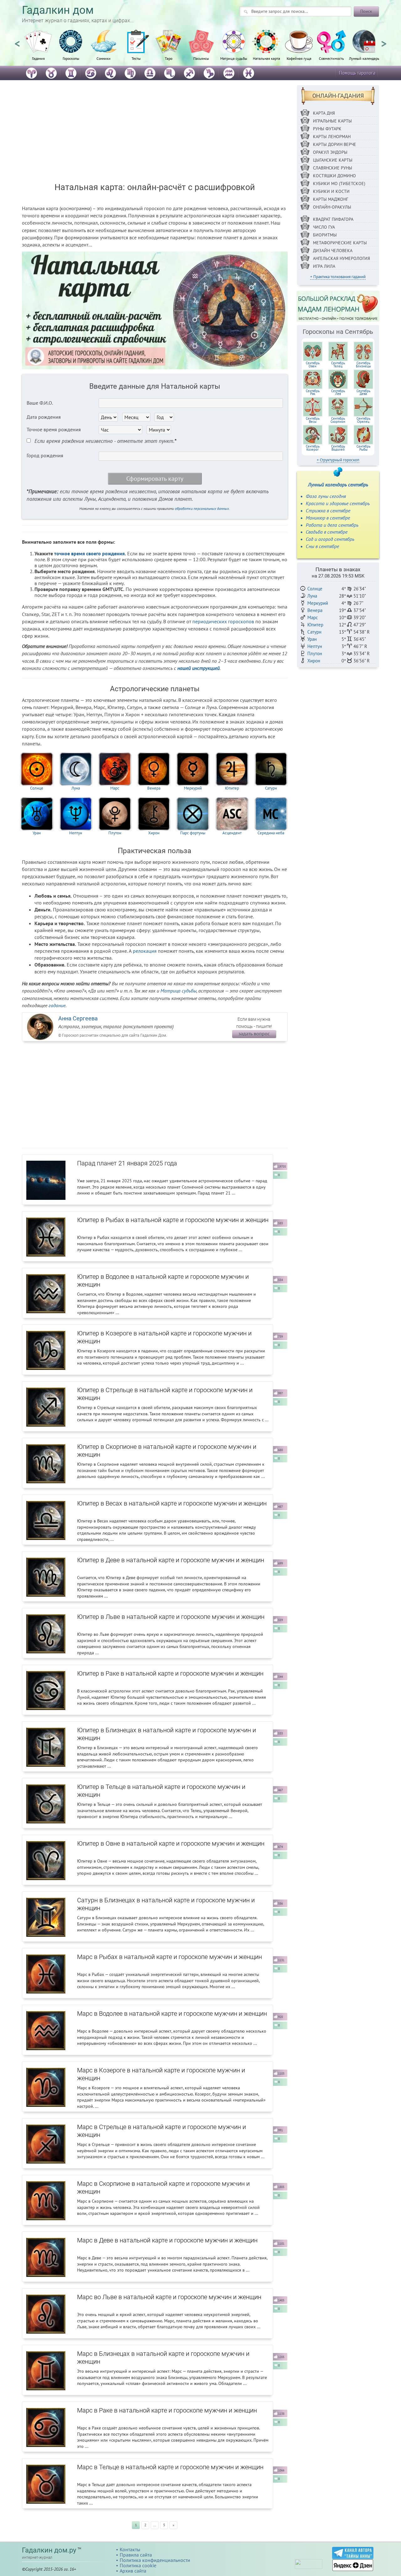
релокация (145, 951)
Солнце (37, 788)
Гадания (38, 58)
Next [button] (384, 41)
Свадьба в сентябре (327, 532)
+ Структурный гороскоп (338, 460)
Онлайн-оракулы (332, 207)
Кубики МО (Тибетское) (339, 184)
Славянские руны (333, 168)
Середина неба (271, 833)
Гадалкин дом (58, 10)
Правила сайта (136, 2555)
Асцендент (232, 833)
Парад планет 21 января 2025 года (127, 1163)
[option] (38, 49)
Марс (115, 788)
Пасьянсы (201, 58)
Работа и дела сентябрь (332, 525)
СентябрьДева (363, 392)
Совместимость (331, 58)
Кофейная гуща (299, 58)
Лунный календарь (364, 58)
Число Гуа (324, 227)
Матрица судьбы (234, 58)
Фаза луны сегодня (326, 496)
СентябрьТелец (338, 365)
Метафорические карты (340, 243)
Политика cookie (138, 2565)
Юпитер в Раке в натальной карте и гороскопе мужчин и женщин (170, 1673)
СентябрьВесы (313, 420)
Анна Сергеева (78, 1018)
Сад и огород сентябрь (330, 539)
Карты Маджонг (331, 199)
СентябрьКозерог (313, 448)
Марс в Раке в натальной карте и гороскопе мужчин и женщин (167, 2410)
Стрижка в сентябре (328, 511)
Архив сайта (133, 2571)
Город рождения (45, 455)
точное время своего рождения (89, 553)
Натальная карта (266, 58)
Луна (76, 788)
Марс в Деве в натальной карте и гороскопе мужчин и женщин (167, 2240)
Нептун (76, 833)
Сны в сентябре (322, 546)
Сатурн (271, 788)
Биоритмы (325, 235)
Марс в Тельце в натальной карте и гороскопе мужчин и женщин (170, 2467)
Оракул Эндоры (330, 152)
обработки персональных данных (202, 508)
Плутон (115, 833)
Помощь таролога (357, 73)
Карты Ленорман (332, 137)
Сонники (104, 58)
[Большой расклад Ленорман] (338, 306)
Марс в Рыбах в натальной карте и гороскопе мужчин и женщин (169, 1957)
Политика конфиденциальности (155, 2560)
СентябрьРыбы (363, 448)
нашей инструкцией (198, 668)
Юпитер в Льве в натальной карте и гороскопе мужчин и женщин (171, 1617)
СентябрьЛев (338, 392)
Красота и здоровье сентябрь (338, 503)
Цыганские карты (333, 160)
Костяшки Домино (334, 176)
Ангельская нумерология (341, 258)
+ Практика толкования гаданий (338, 277)
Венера (154, 788)
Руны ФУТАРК (327, 129)
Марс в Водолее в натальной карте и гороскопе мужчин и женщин (172, 2014)
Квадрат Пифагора (333, 219)
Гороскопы (71, 58)
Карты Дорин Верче (335, 144)
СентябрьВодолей (338, 448)
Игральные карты (332, 121)
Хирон (154, 833)
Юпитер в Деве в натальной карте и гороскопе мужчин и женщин (171, 1560)
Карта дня (324, 113)
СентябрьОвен (313, 365)
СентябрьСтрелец (363, 420)
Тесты (136, 58)
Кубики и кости (331, 191)
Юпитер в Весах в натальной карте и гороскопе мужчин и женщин (172, 1503)
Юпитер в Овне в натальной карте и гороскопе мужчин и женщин (171, 1843)
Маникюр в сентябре (328, 518)
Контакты (130, 2549)
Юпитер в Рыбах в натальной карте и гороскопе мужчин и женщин (173, 1220)
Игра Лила (324, 266)
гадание (57, 1005)
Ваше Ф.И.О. (40, 403)
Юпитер (232, 788)
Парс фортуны (193, 833)
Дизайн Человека (333, 251)
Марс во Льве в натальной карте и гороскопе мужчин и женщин (169, 2297)
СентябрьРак (313, 392)
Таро (169, 58)
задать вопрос (254, 1034)
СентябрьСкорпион (338, 420)
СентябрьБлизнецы (363, 365)
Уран (37, 833)
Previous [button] (17, 41)
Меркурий (193, 788)
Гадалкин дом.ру (49, 2550)
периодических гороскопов (223, 621)
